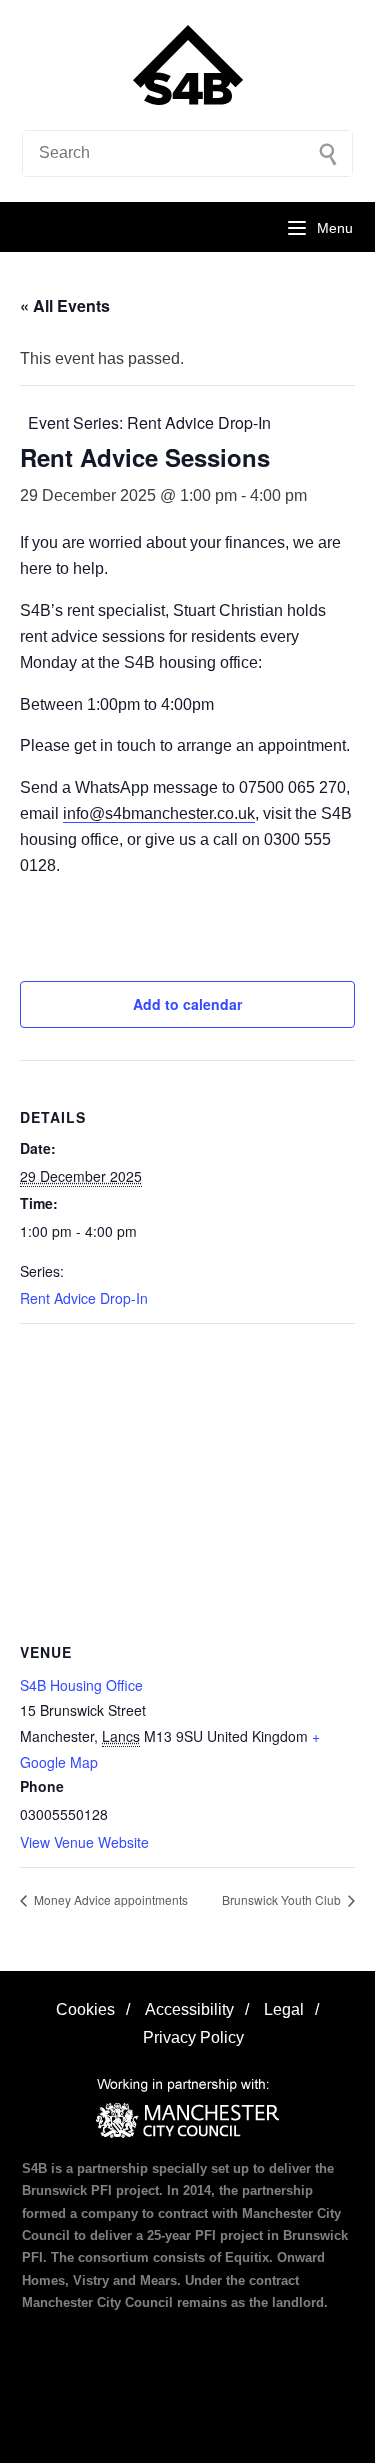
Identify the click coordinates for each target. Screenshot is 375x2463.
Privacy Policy (193, 2037)
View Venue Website (84, 1842)
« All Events (65, 305)
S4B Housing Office (81, 1685)
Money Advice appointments (109, 1899)
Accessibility (189, 2009)
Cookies (85, 2009)
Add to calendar (187, 1004)
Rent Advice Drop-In (84, 1298)
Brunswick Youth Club (283, 1899)
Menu (335, 228)
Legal (284, 2009)
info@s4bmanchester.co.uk (159, 813)
